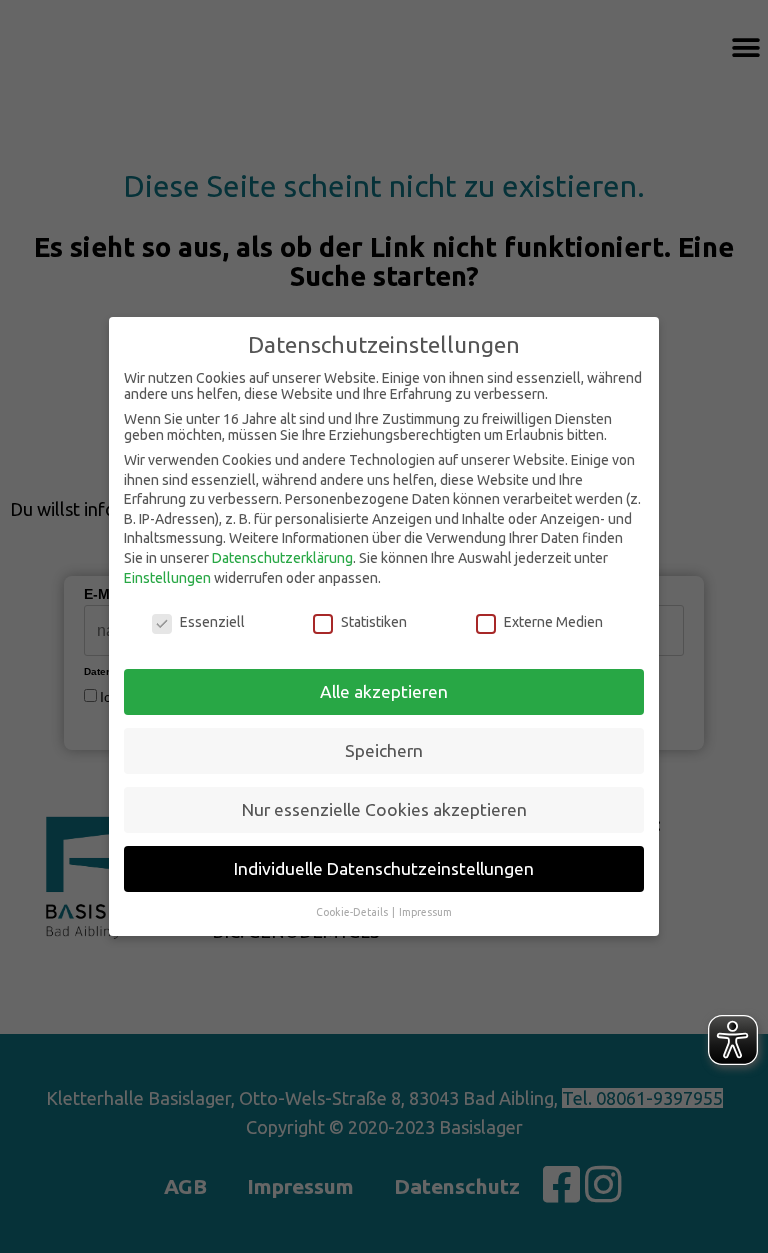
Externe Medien (553, 622)
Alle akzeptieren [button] (384, 691)
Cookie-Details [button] (353, 912)
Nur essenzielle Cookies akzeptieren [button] (384, 809)
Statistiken (374, 622)
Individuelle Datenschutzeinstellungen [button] (384, 868)
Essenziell (212, 622)
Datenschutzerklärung (282, 558)
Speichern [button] (384, 750)
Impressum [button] (425, 912)
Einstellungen (167, 578)
